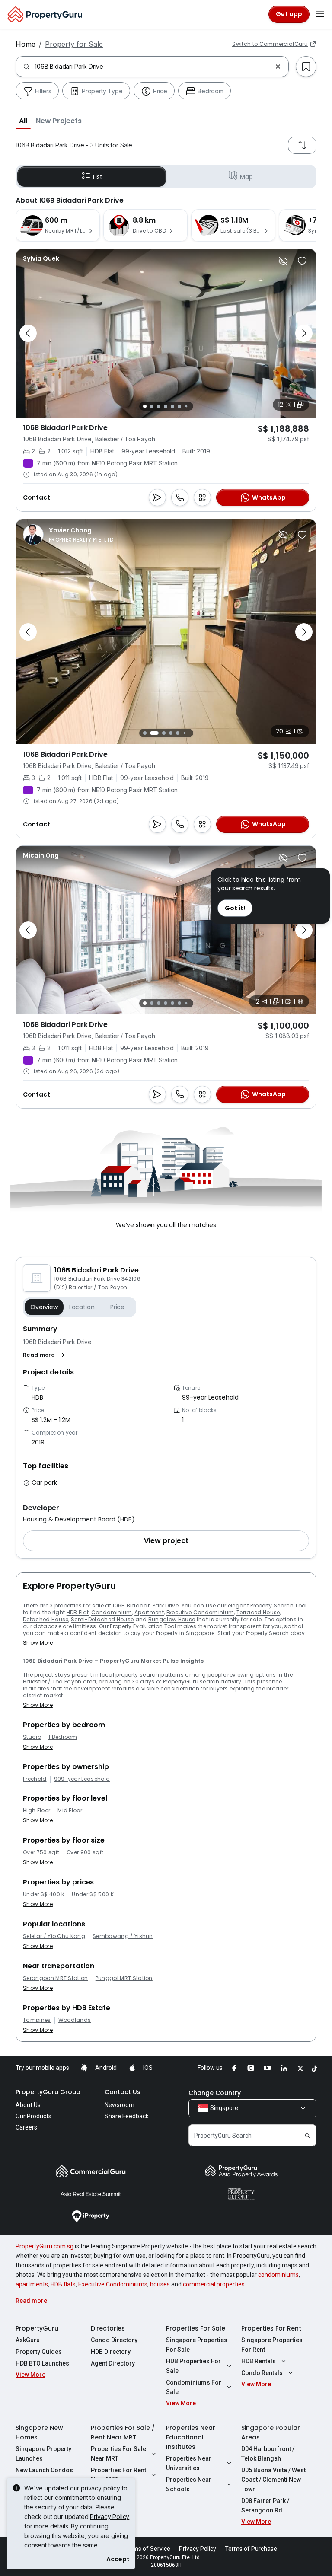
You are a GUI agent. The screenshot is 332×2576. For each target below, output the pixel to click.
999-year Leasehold (82, 1779)
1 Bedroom (63, 1737)
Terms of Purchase (251, 2549)
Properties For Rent (271, 2328)
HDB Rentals (259, 2361)
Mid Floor (70, 1811)
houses (160, 2284)
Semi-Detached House (102, 1619)
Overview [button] (44, 1307)
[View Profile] (41, 258)
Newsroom (120, 2105)
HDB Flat (78, 1612)
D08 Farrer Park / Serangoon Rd (265, 2506)
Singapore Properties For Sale (197, 2345)
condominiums (278, 2275)
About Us (28, 2105)
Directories (108, 2328)
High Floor (37, 1811)
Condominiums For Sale (194, 2387)
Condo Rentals (262, 2373)
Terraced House (258, 1612)
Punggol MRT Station (124, 1978)
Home (26, 44)
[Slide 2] (152, 406)
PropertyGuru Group (48, 2092)
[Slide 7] (186, 406)
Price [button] (117, 1307)
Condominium (112, 1612)
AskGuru (28, 2340)
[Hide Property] (283, 261)
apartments (32, 2284)
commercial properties (214, 2284)
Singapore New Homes (39, 2433)
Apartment (149, 1612)
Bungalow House (172, 1619)
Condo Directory (114, 2340)
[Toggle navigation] (320, 14)
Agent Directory (113, 2363)
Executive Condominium (200, 1612)
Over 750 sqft (41, 1852)
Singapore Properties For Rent (272, 2345)
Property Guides (39, 2352)
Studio (32, 1737)
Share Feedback (127, 2116)
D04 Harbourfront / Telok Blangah (268, 2454)
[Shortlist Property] (302, 261)
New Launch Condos (44, 2470)
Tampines (37, 2020)
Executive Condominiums (113, 2284)
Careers (26, 2127)
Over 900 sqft (85, 1852)
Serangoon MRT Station (56, 1978)
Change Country (215, 2093)
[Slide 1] (145, 406)
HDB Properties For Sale (193, 2366)
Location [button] (82, 1307)
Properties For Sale (196, 2328)
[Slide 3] (159, 406)
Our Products (34, 2116)
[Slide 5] (172, 406)
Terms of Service (147, 2549)
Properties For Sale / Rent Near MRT (123, 2433)
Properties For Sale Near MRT (118, 2454)
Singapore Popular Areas (271, 2433)
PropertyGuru (37, 2328)
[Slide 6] (179, 406)
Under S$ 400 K (44, 1894)
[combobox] (153, 67)
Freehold (35, 1779)
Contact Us (123, 2092)
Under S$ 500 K (93, 1894)
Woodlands (75, 2020)
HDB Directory (111, 2352)
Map (246, 177)
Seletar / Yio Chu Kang (54, 1936)
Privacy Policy (110, 2517)
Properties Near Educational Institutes (191, 2437)
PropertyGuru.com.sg (45, 2246)
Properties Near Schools (189, 2484)
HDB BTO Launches (42, 2363)
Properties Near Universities (189, 2463)
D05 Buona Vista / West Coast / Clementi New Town (273, 2480)
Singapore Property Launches (43, 2454)
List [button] (97, 177)
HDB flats (63, 2284)
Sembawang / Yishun (123, 1936)
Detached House (46, 1619)
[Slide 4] (166, 406)
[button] (23, 121)
